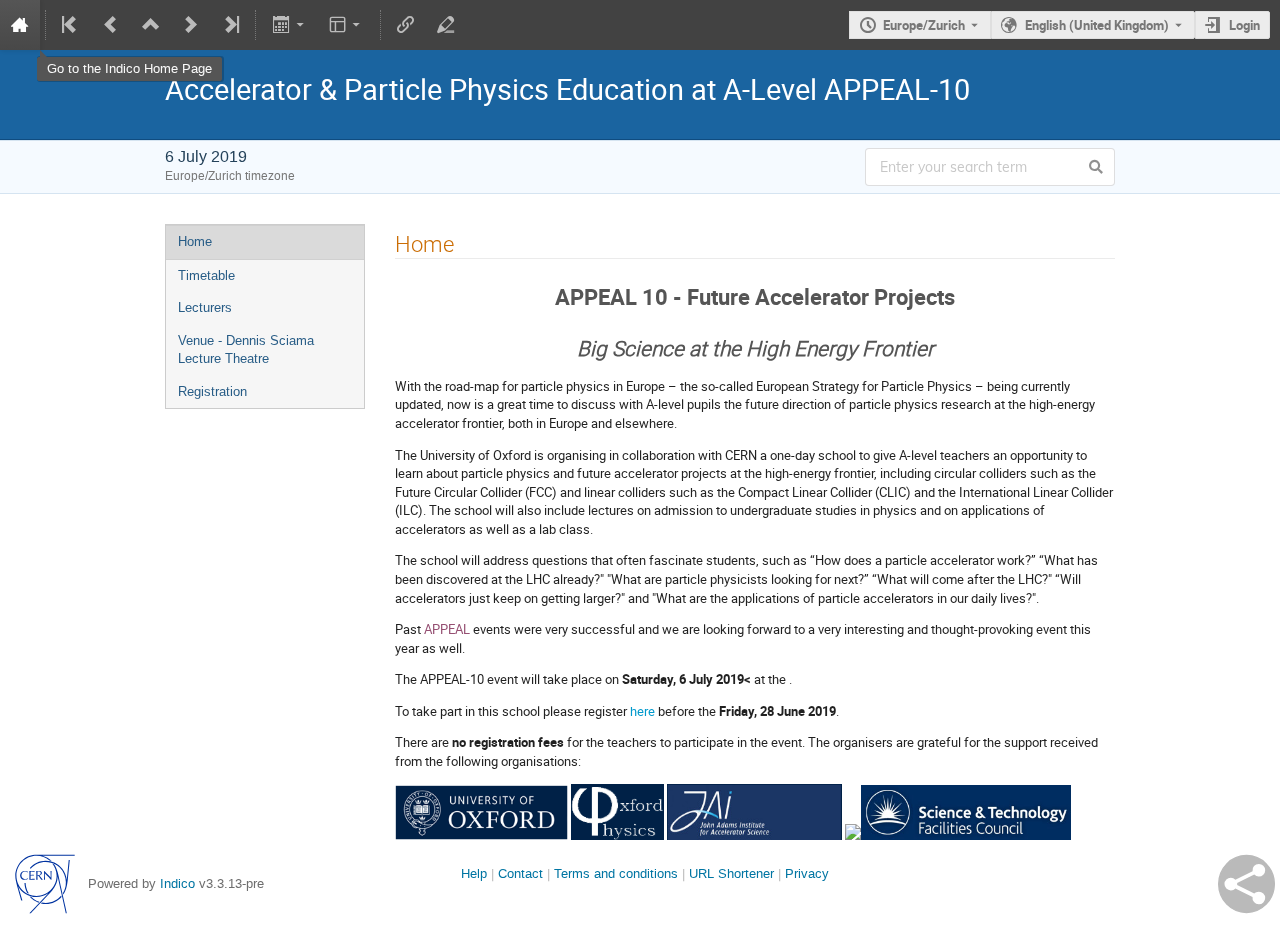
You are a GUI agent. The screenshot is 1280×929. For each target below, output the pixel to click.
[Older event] (111, 25)
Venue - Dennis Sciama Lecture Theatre (246, 350)
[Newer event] (191, 25)
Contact (520, 873)
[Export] (289, 25)
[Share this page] (1246, 884)
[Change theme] (346, 25)
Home (195, 241)
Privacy (807, 873)
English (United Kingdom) (1097, 25)
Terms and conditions (616, 873)
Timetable (206, 275)
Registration (212, 391)
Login (1244, 25)
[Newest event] (230, 25)
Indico (177, 883)
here (642, 711)
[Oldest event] (71, 25)
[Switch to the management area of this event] (446, 25)
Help (474, 873)
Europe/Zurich (924, 25)
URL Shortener (731, 873)
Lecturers (205, 307)
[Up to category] (151, 25)
